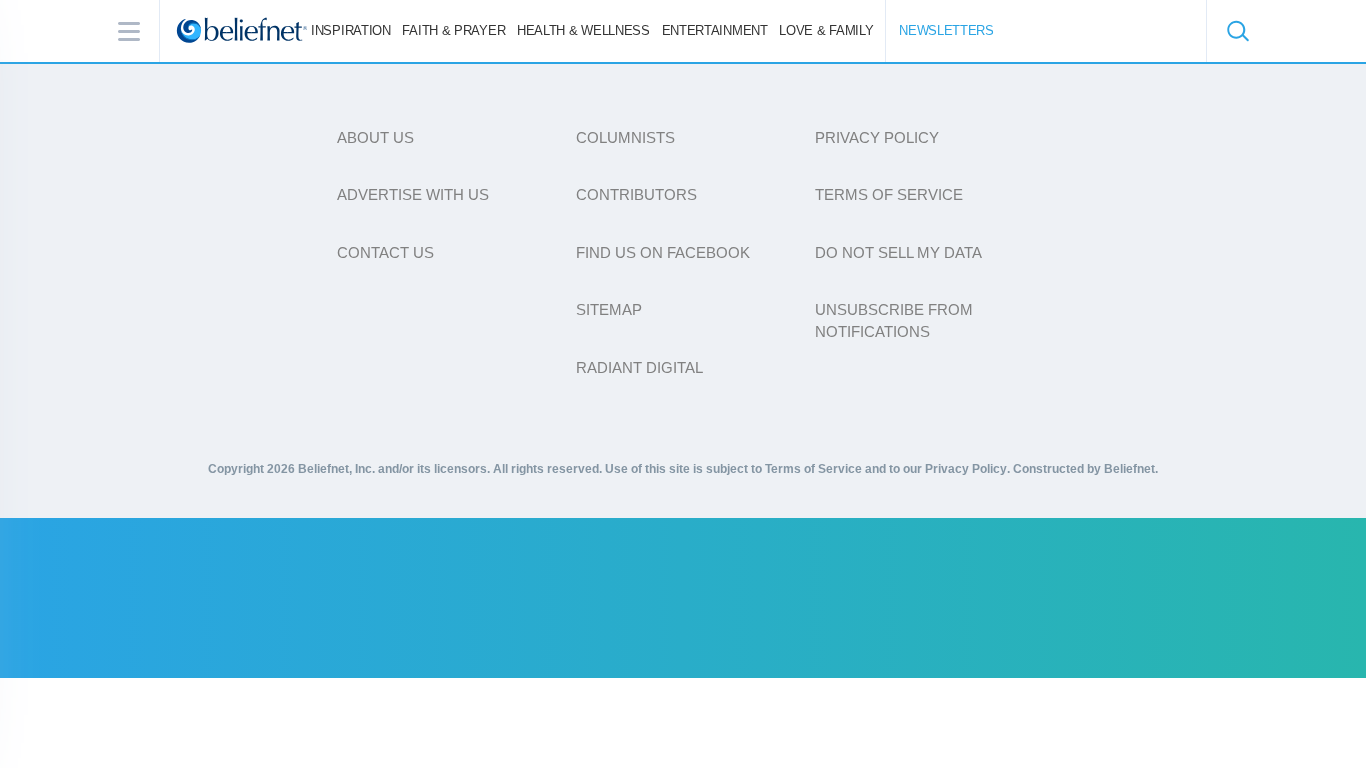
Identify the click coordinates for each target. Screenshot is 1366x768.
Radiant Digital (639, 367)
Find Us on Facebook (663, 252)
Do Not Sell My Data (898, 252)
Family (826, 30)
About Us (375, 137)
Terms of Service (889, 194)
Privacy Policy (877, 137)
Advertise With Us (413, 194)
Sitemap (609, 309)
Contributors (636, 194)
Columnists (625, 137)
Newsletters (946, 30)
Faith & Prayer (453, 30)
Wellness (583, 30)
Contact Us (385, 252)
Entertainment (715, 30)
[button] (1237, 31)
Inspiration (351, 30)
